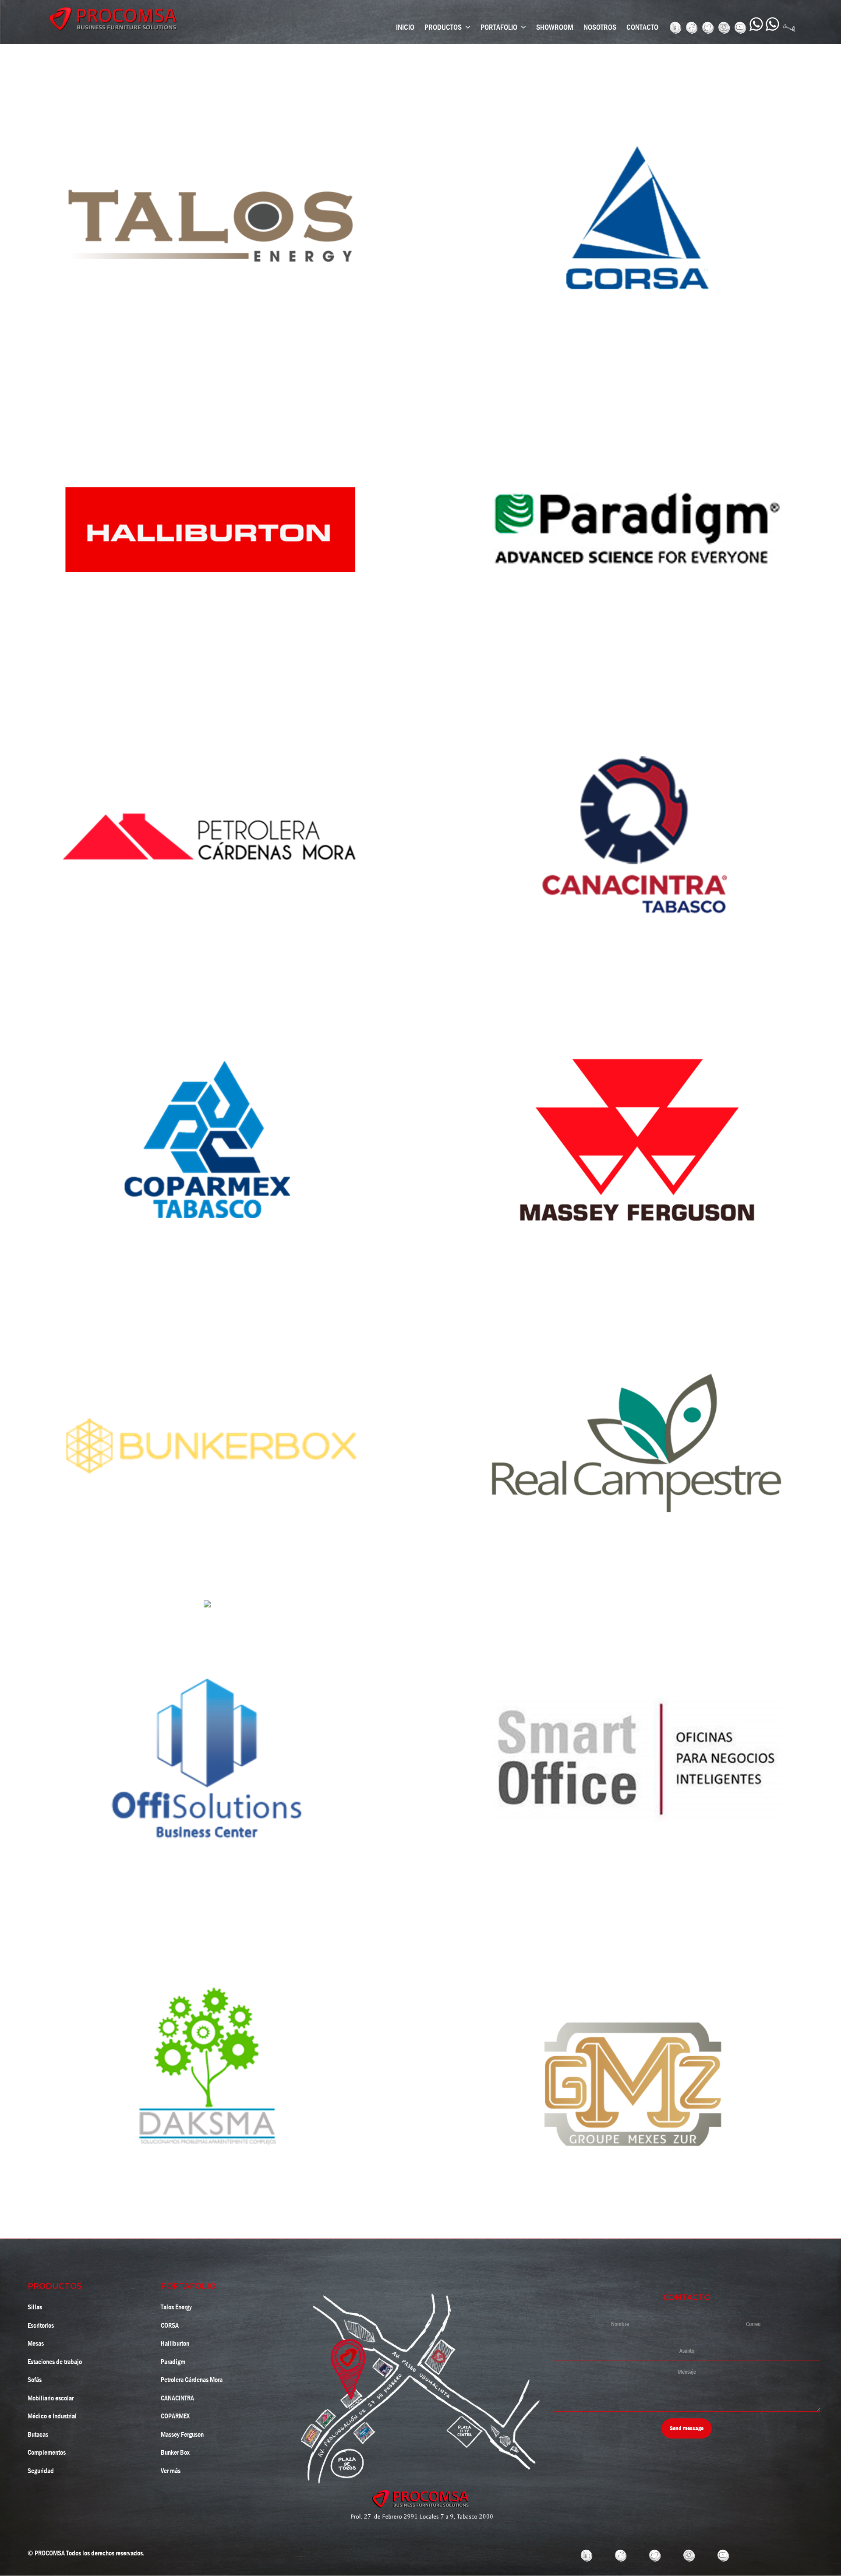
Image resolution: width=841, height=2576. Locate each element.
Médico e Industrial (52, 2416)
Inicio (405, 27)
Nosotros (600, 27)
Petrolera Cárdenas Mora (192, 2380)
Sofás (35, 2380)
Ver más (171, 2471)
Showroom (555, 27)
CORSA (170, 2325)
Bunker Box (175, 2452)
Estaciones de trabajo (55, 2362)
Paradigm (173, 2362)
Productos (444, 27)
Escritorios (41, 2325)
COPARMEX (175, 2416)
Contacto (642, 27)
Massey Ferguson (182, 2434)
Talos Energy (176, 2307)
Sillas (35, 2307)
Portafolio (500, 27)
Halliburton (175, 2343)
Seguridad (41, 2471)
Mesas (36, 2343)
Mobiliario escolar (51, 2398)
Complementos (47, 2452)
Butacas (38, 2434)
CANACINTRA (177, 2398)
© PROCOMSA (46, 2553)
